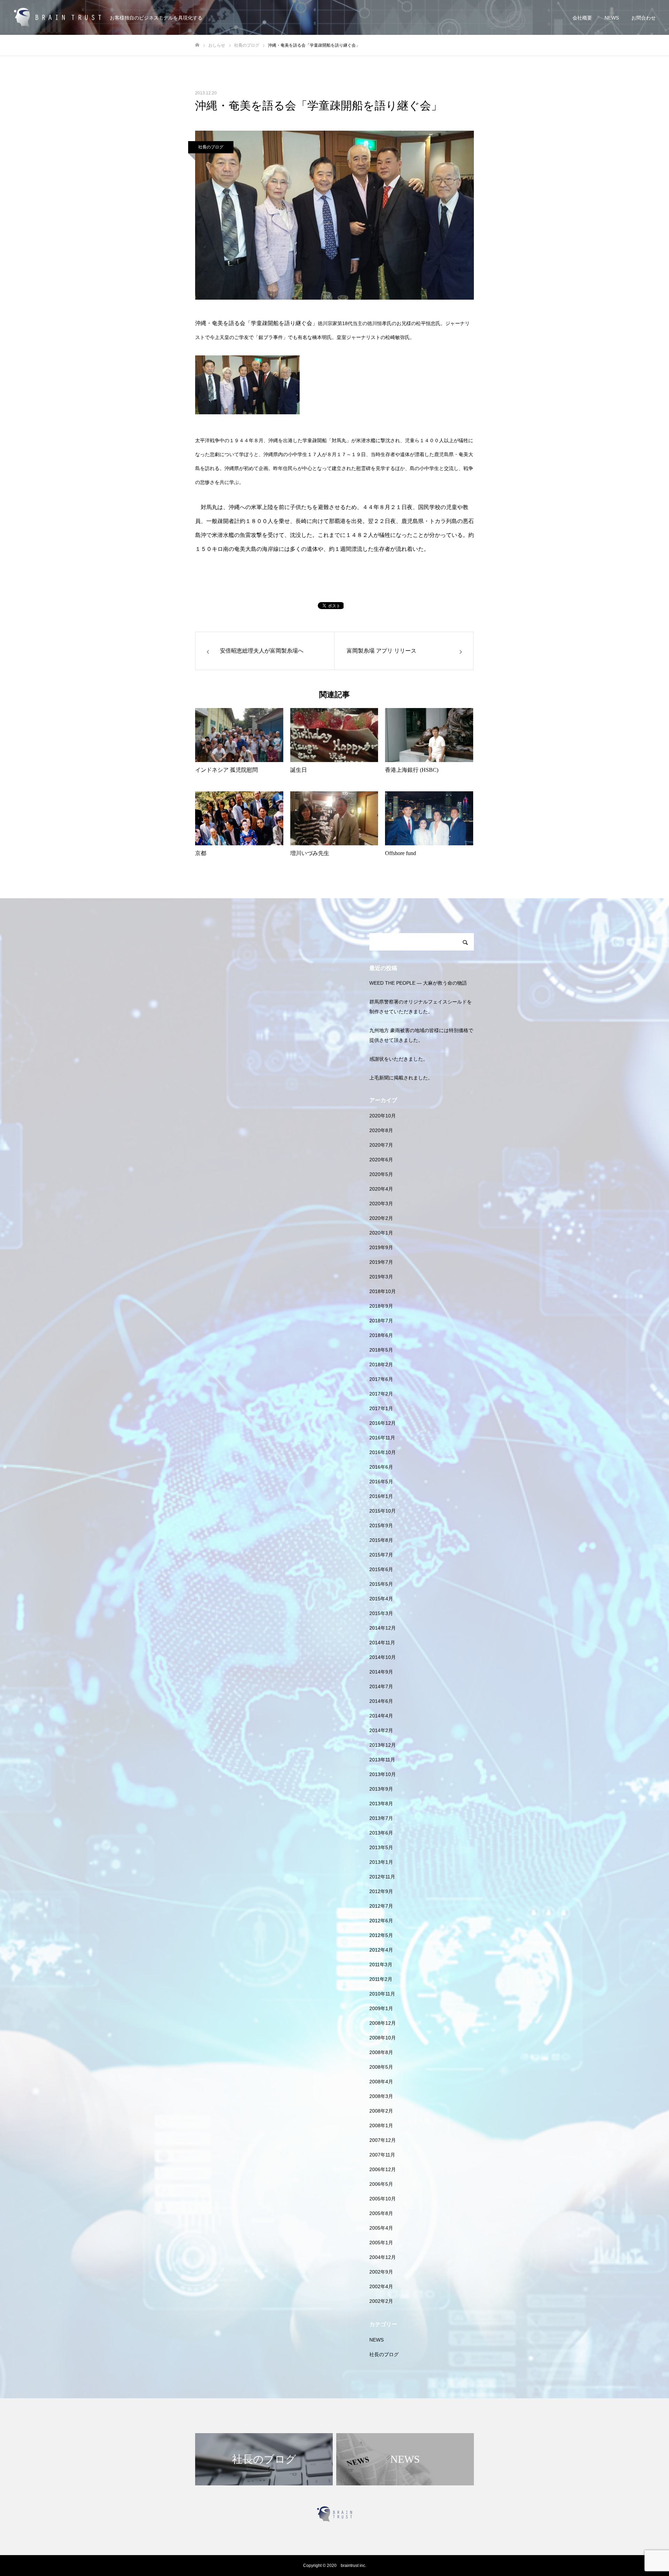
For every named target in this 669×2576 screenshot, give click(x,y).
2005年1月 (381, 2243)
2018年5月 (381, 1350)
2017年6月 (381, 1379)
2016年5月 (381, 1482)
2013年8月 (381, 1804)
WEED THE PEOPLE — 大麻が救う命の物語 (418, 983)
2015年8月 (381, 1540)
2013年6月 (381, 1833)
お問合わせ (644, 18)
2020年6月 (381, 1160)
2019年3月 (381, 1277)
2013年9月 (381, 1789)
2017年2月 (381, 1394)
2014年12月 (383, 1628)
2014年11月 (382, 1643)
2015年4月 (381, 1599)
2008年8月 (381, 2052)
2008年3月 (381, 2096)
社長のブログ (211, 147)
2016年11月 (382, 1438)
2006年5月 (381, 2184)
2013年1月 (381, 1862)
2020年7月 (381, 1145)
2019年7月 (381, 1262)
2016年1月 (381, 1496)
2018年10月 (383, 1291)
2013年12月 (383, 1745)
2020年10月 (383, 1116)
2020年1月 (381, 1233)
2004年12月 (383, 2257)
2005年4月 (381, 2228)
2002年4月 (381, 2286)
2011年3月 (381, 1964)
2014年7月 (381, 1686)
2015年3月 (381, 1613)
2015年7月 (381, 1555)
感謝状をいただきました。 (399, 1059)
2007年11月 (382, 2155)
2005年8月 (381, 2213)
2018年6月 (381, 1335)
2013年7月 (381, 1818)
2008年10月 (383, 2038)
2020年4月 (381, 1189)
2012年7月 (381, 1906)
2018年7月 (381, 1321)
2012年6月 (381, 1921)
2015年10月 (383, 1511)
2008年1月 (381, 2125)
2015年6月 (381, 1569)
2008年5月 (381, 2067)
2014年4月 (381, 1716)
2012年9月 (381, 1891)
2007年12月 (383, 2140)
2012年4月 (381, 1950)
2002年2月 (381, 2301)
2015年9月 (381, 1525)
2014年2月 (381, 1730)
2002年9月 (381, 2272)
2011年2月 (381, 1979)
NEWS (612, 18)
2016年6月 (381, 1467)
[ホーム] (197, 45)
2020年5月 (381, 1174)
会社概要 (582, 18)
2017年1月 (381, 1408)
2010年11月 (382, 1994)
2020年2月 (381, 1218)
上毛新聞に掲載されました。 (401, 1078)
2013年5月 (381, 1847)
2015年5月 (381, 1584)
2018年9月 (381, 1306)
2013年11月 (382, 1760)
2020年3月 (381, 1204)
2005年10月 (383, 2199)
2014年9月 (381, 1672)
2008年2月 (381, 2111)
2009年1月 (381, 2008)
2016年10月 (383, 1452)
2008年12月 (383, 2023)
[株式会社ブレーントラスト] (57, 18)
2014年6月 (381, 1701)
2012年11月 (382, 1877)
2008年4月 (381, 2082)
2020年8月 (381, 1130)
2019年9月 (381, 1247)
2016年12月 (383, 1423)
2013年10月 (383, 1774)
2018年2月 (381, 1364)
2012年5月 (381, 1935)
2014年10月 (383, 1657)
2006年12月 (383, 2169)
